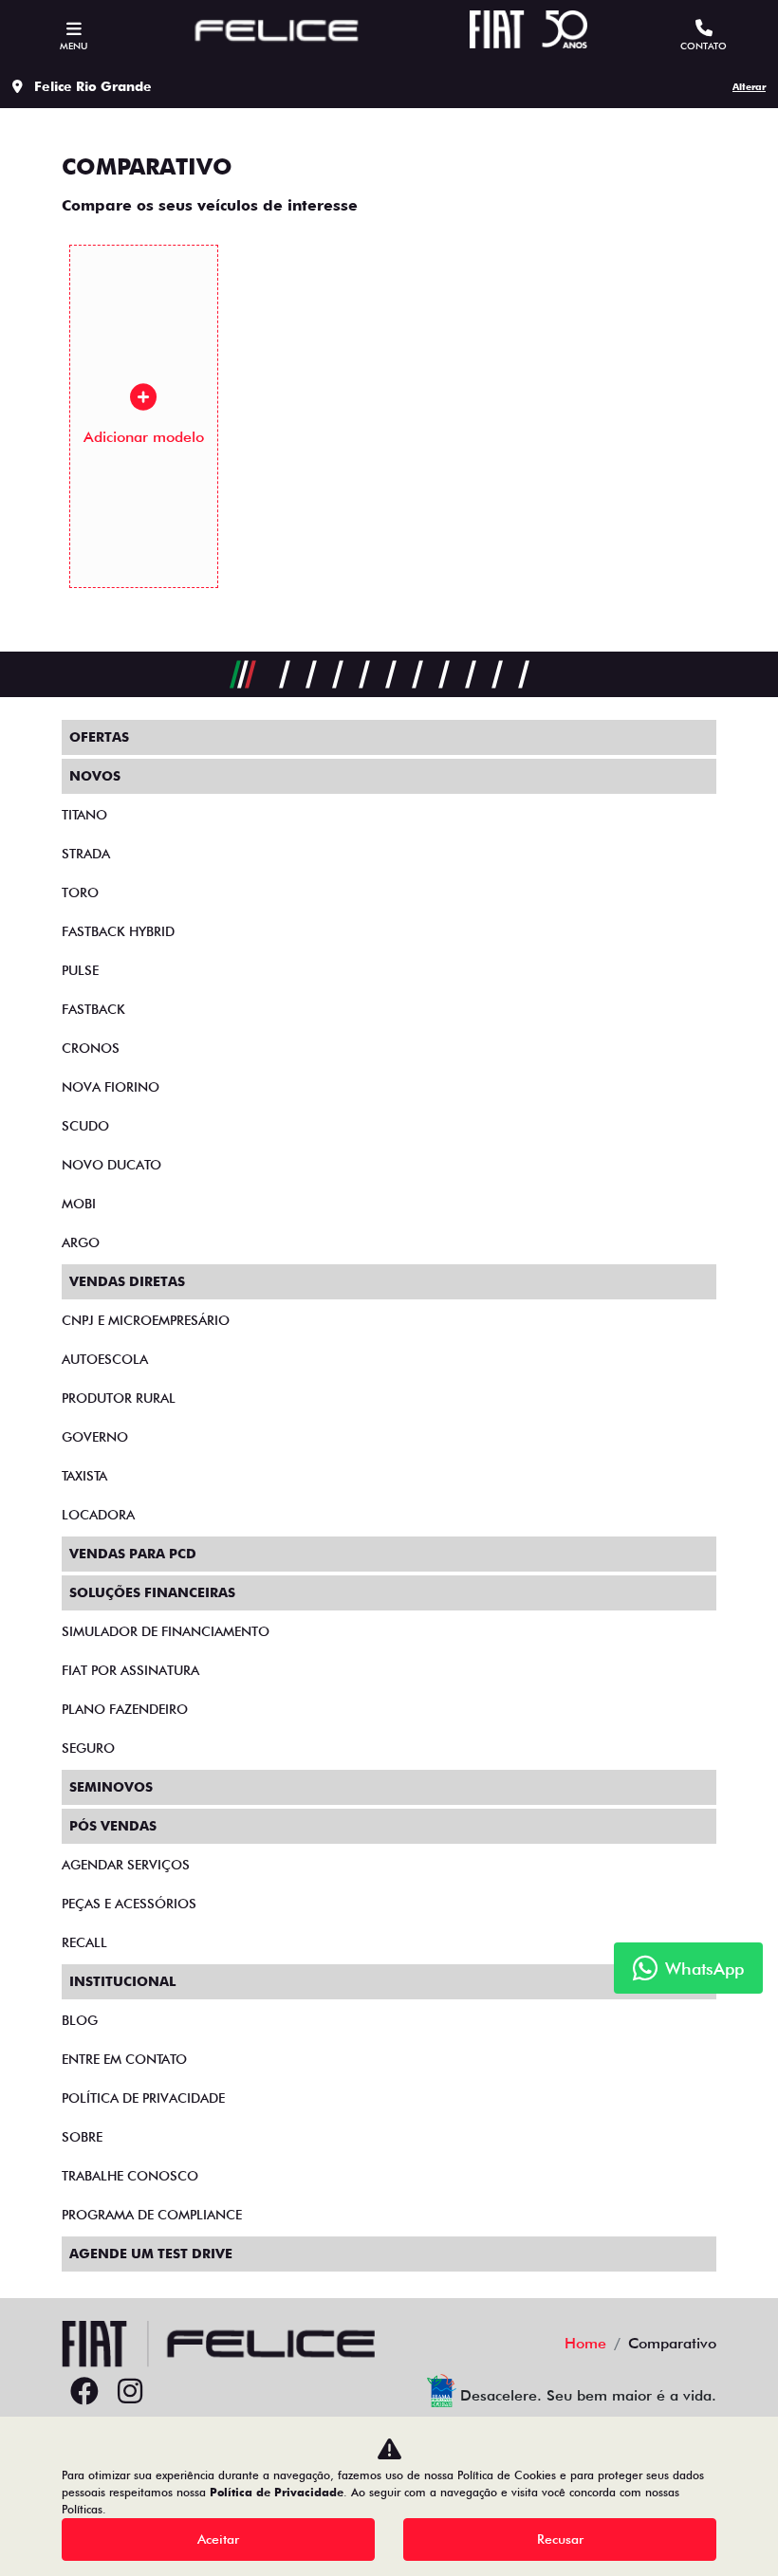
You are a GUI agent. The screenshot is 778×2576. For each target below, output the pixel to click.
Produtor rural (119, 1398)
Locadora (98, 1515)
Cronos (91, 1048)
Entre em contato (124, 2059)
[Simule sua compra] (176, 2392)
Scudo (85, 1126)
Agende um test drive (151, 2254)
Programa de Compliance (152, 2215)
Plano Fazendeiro (125, 1709)
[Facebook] (84, 2392)
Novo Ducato (111, 1165)
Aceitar (218, 2539)
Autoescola (105, 1359)
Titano (84, 815)
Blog (80, 2020)
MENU (74, 46)
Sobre (82, 2137)
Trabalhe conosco (130, 2176)
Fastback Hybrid (118, 931)
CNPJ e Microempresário (146, 1320)
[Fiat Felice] (277, 33)
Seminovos (111, 1787)
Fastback (93, 1009)
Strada (86, 854)
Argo (81, 1242)
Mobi (79, 1204)
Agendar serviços (126, 1865)
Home (585, 2343)
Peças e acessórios (129, 1904)
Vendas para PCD (133, 1554)
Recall (84, 1942)
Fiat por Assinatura (130, 1670)
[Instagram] (130, 2392)
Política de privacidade (143, 2098)
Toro (80, 892)
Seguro (88, 1748)
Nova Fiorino (111, 1087)
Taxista (84, 1476)
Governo (95, 1437)
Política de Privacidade (277, 2492)
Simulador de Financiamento (166, 1631)
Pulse (80, 970)
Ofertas (99, 737)
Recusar (560, 2539)
